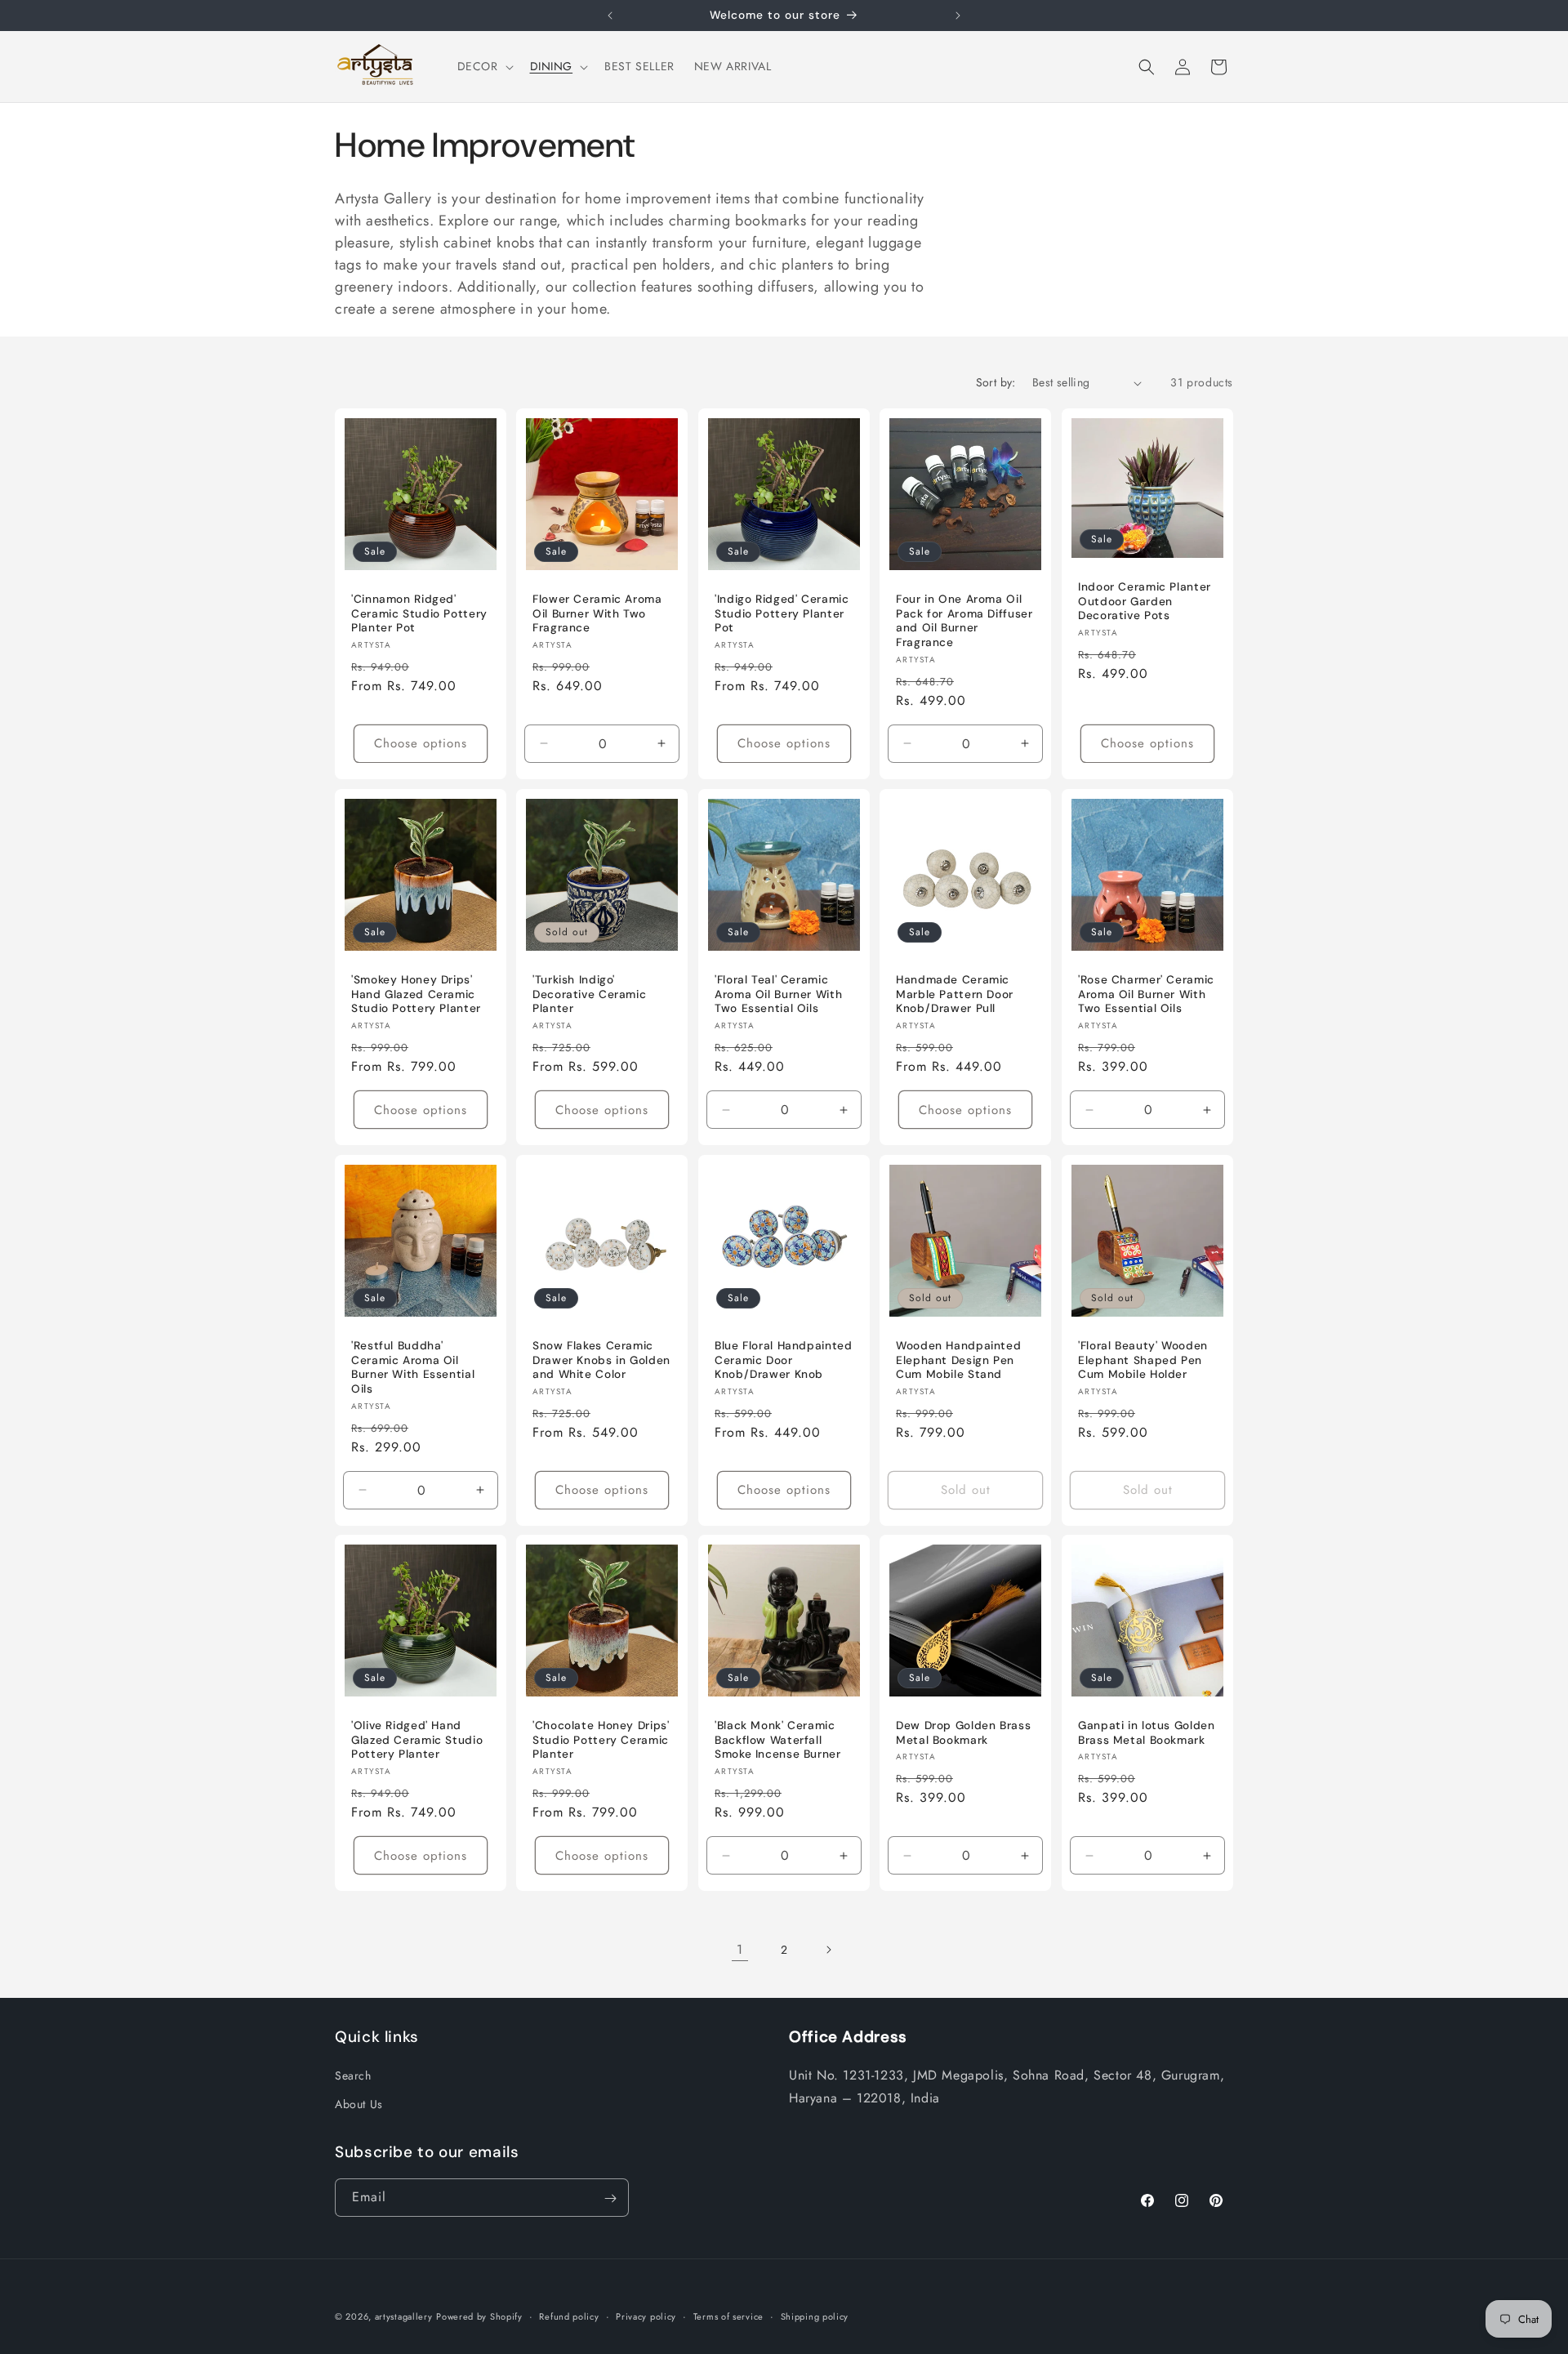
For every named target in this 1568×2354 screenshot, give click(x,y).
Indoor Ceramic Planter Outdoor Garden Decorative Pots (1145, 601)
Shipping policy (815, 2316)
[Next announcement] (958, 16)
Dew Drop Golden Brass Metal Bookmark (963, 1734)
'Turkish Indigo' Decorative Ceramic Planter (589, 994)
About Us (359, 2103)
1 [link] (740, 1949)
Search (353, 2075)
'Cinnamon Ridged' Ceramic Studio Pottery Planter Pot (419, 613)
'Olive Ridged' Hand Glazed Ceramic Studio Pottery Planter (417, 1741)
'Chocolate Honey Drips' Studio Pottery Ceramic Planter (601, 1741)
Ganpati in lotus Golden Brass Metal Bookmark (1147, 1734)
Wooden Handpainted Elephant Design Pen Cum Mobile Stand (958, 1360)
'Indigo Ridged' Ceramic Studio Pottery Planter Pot (782, 613)
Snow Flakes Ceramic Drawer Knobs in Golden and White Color (601, 1360)
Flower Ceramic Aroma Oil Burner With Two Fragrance (597, 613)
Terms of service (728, 2316)
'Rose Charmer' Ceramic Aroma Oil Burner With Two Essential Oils (1146, 994)
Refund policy (569, 2316)
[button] (484, 66)
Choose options (421, 743)
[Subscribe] (610, 2198)
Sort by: (996, 382)
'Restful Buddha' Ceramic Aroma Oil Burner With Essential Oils (413, 1367)
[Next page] (828, 1950)
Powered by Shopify (479, 2316)
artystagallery (404, 2316)
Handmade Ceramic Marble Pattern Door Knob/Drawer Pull (955, 994)
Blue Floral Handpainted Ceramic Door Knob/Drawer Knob (784, 1360)
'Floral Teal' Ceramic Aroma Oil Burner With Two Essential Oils (778, 994)
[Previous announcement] (610, 16)
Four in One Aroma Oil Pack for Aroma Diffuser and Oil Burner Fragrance (964, 621)
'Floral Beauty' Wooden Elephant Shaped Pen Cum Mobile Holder (1143, 1360)
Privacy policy (646, 2316)
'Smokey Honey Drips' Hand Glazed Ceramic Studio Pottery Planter (416, 994)
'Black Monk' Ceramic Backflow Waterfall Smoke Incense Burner (778, 1741)
